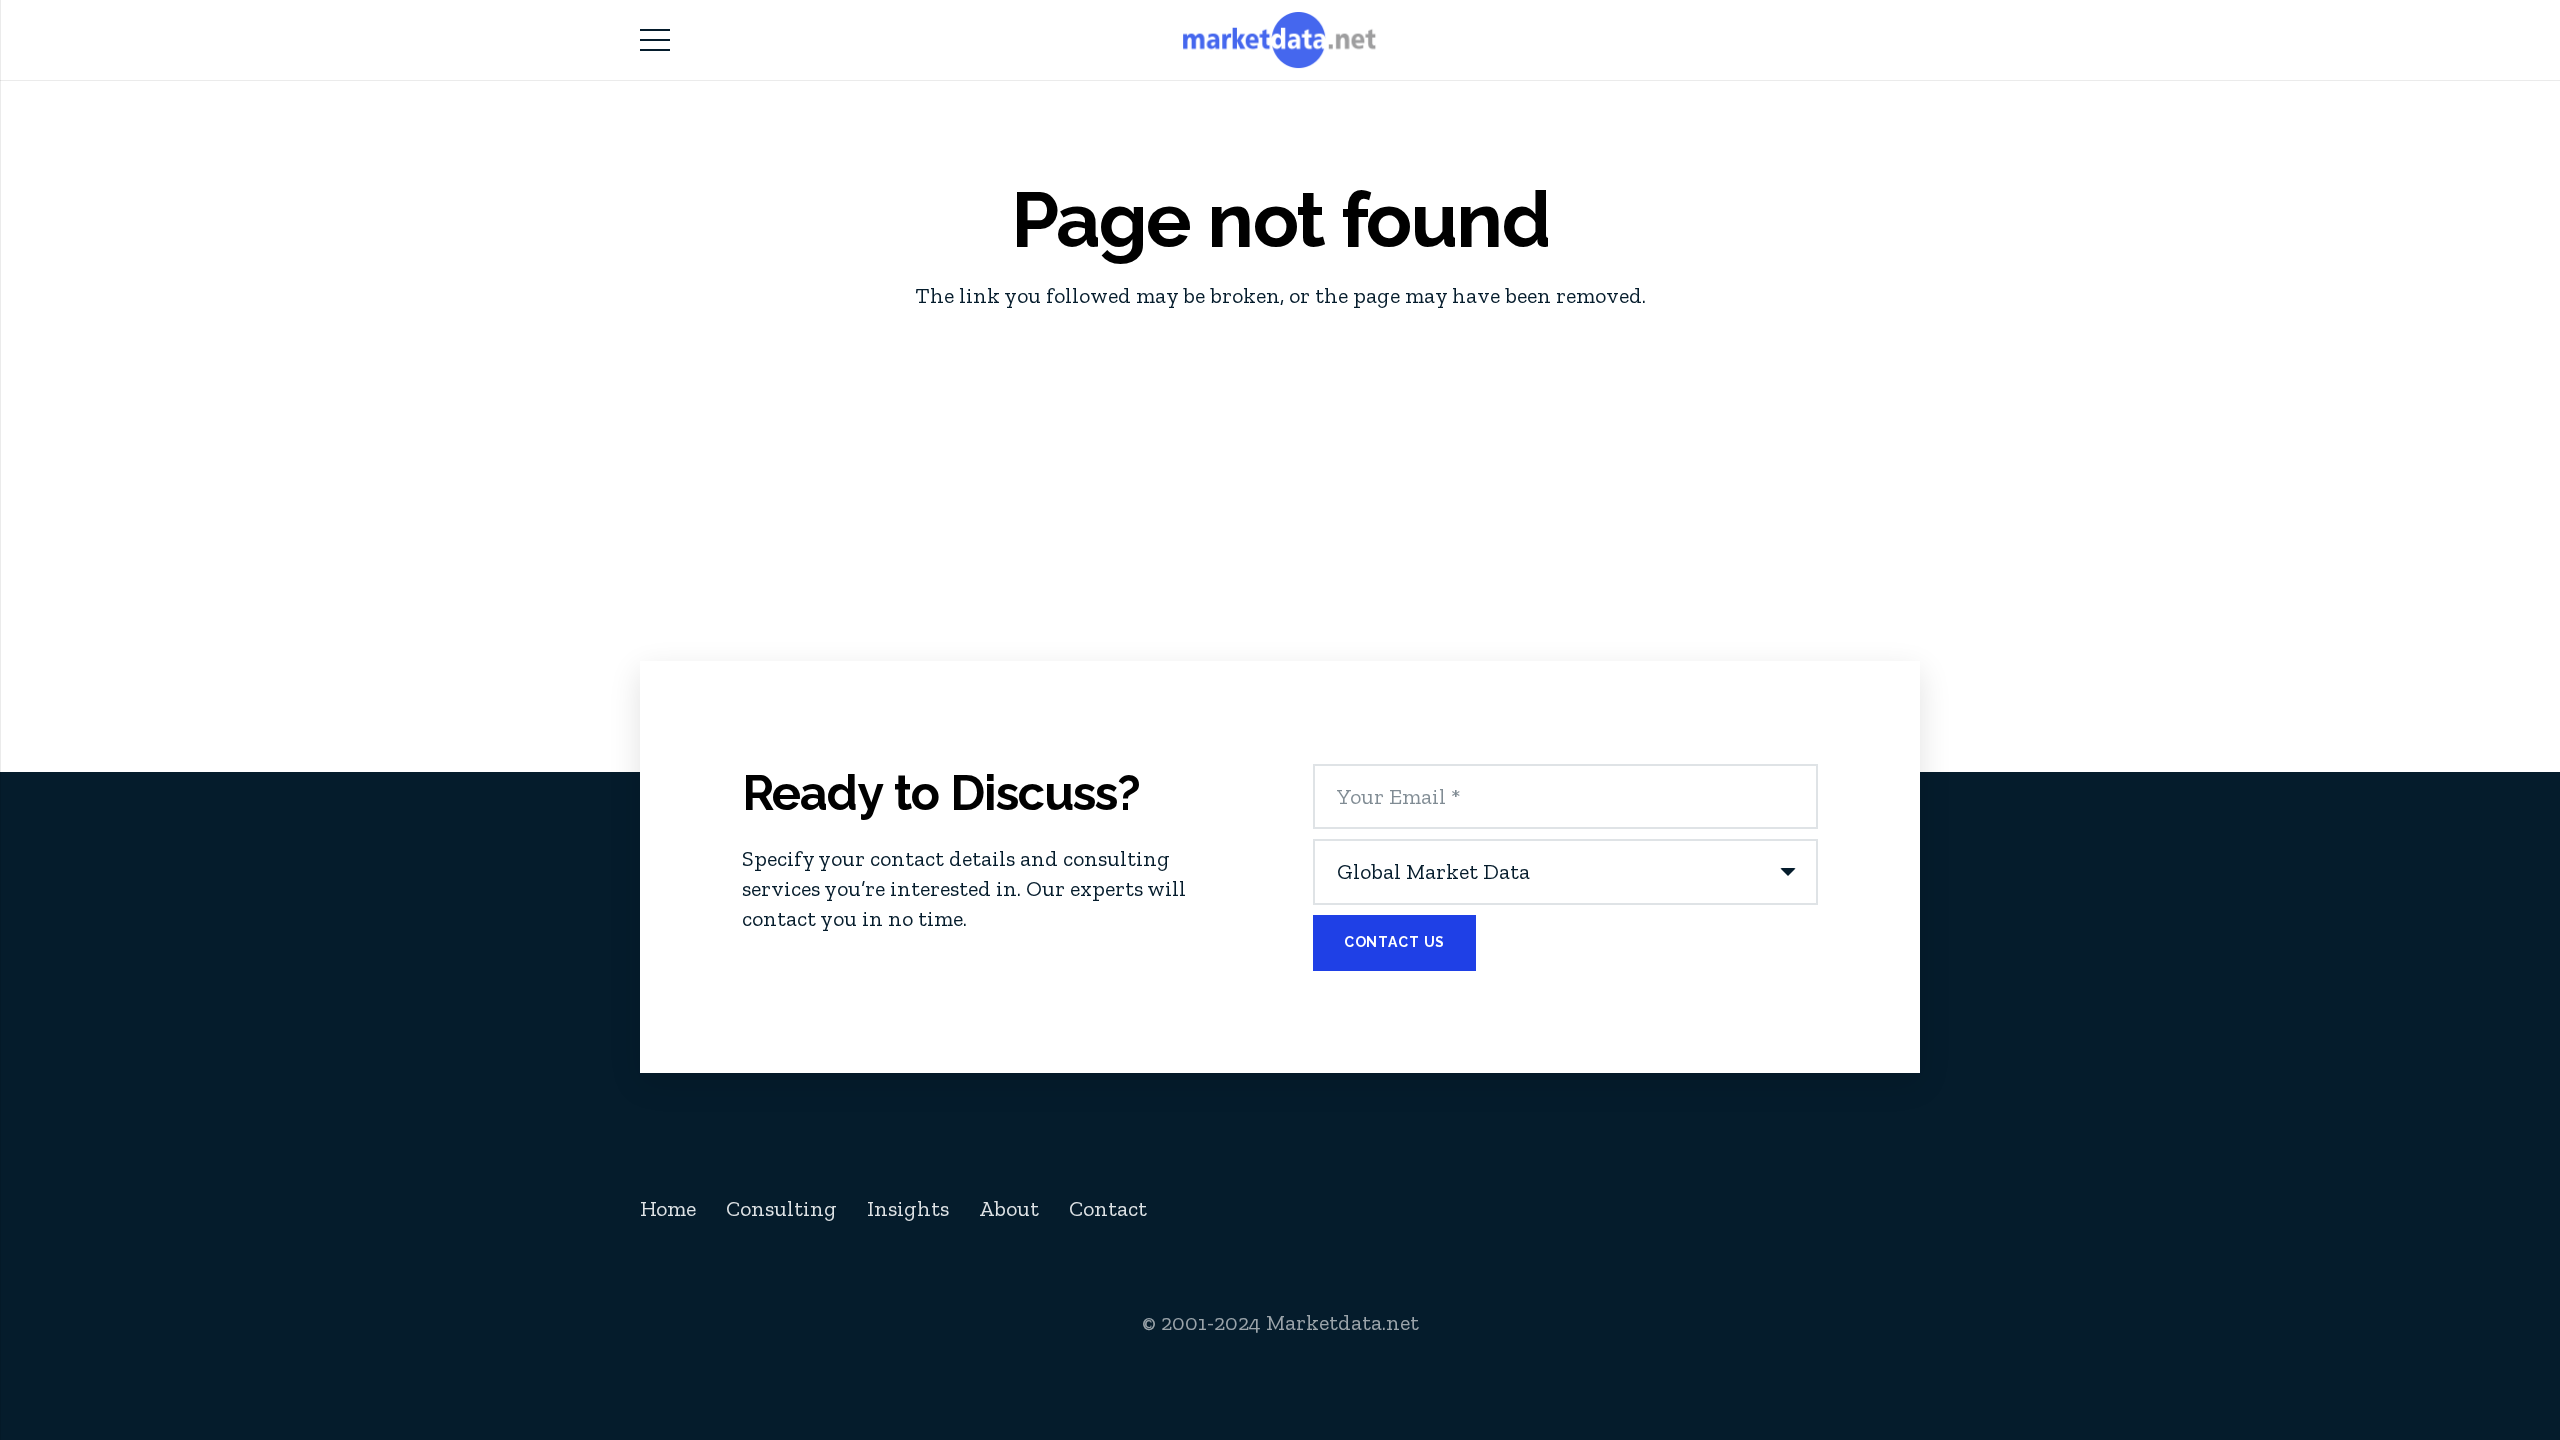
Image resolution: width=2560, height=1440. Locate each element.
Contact (1108, 1208)
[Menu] (654, 40)
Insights (908, 1208)
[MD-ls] (1280, 40)
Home (668, 1208)
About (1009, 1208)
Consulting (781, 1208)
